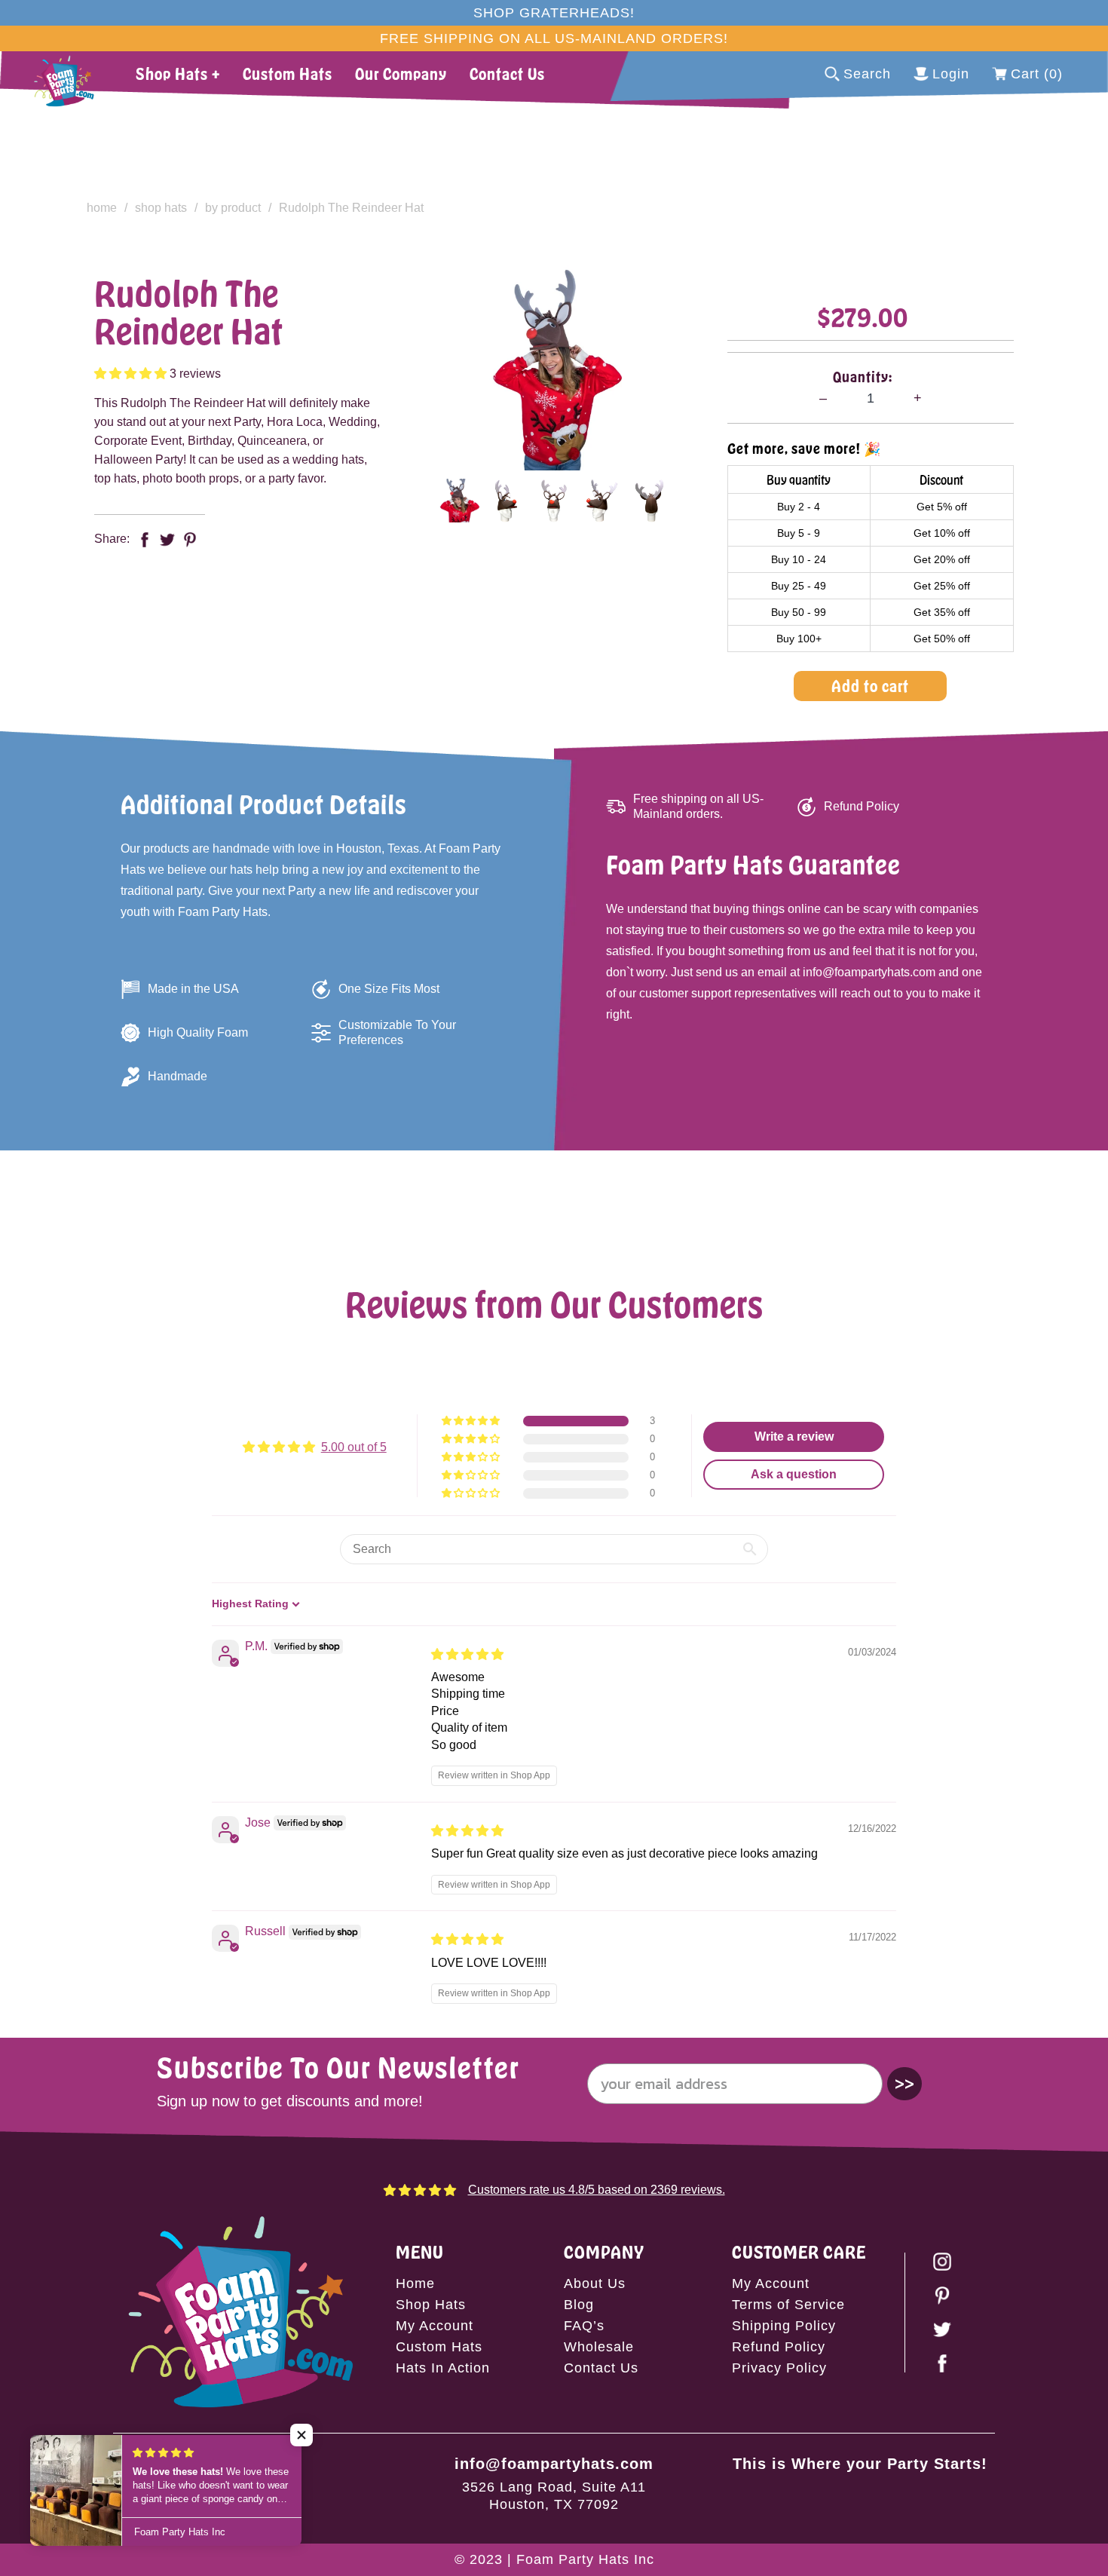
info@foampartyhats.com (554, 2464)
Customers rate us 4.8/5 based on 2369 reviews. (597, 2190)
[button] (132, 374)
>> (904, 2083)
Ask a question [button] (794, 1474)
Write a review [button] (794, 1437)
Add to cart (870, 686)
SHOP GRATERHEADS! (554, 13)
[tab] (459, 501)
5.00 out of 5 (354, 1447)
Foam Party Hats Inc (585, 2559)
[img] (467, 1654)
